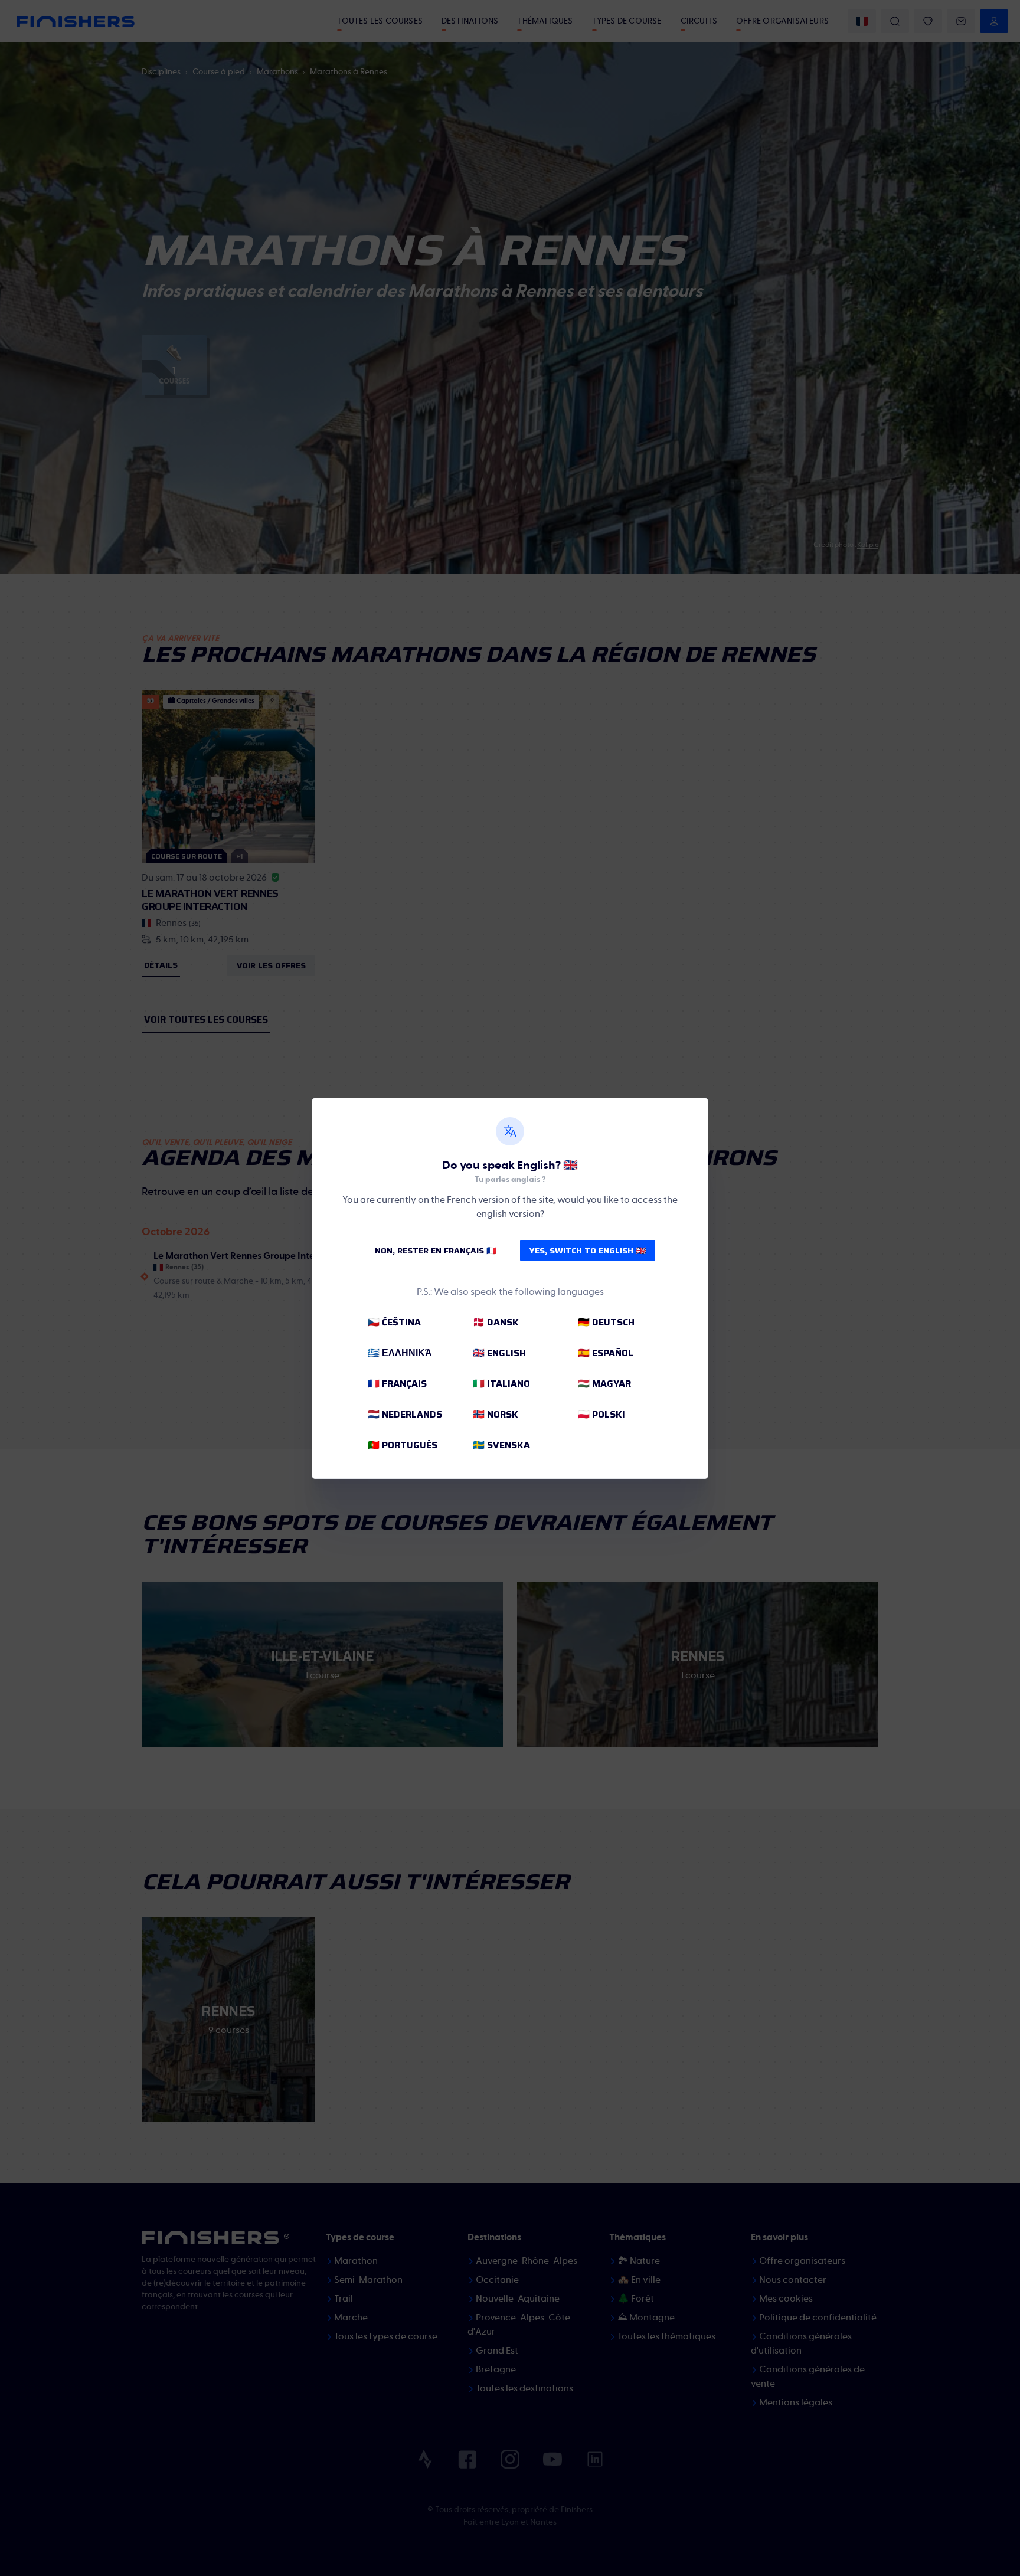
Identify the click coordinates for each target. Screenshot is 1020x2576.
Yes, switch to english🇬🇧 (588, 1251)
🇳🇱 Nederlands (405, 1414)
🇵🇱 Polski (601, 1414)
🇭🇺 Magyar (604, 1384)
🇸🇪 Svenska (501, 1445)
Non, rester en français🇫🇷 (436, 1251)
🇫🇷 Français (397, 1384)
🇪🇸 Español (606, 1353)
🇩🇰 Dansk (496, 1322)
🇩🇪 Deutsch (606, 1322)
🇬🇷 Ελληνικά (400, 1353)
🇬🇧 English (499, 1353)
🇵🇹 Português (403, 1445)
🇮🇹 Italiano (501, 1384)
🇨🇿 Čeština (394, 1322)
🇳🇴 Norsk (496, 1414)
